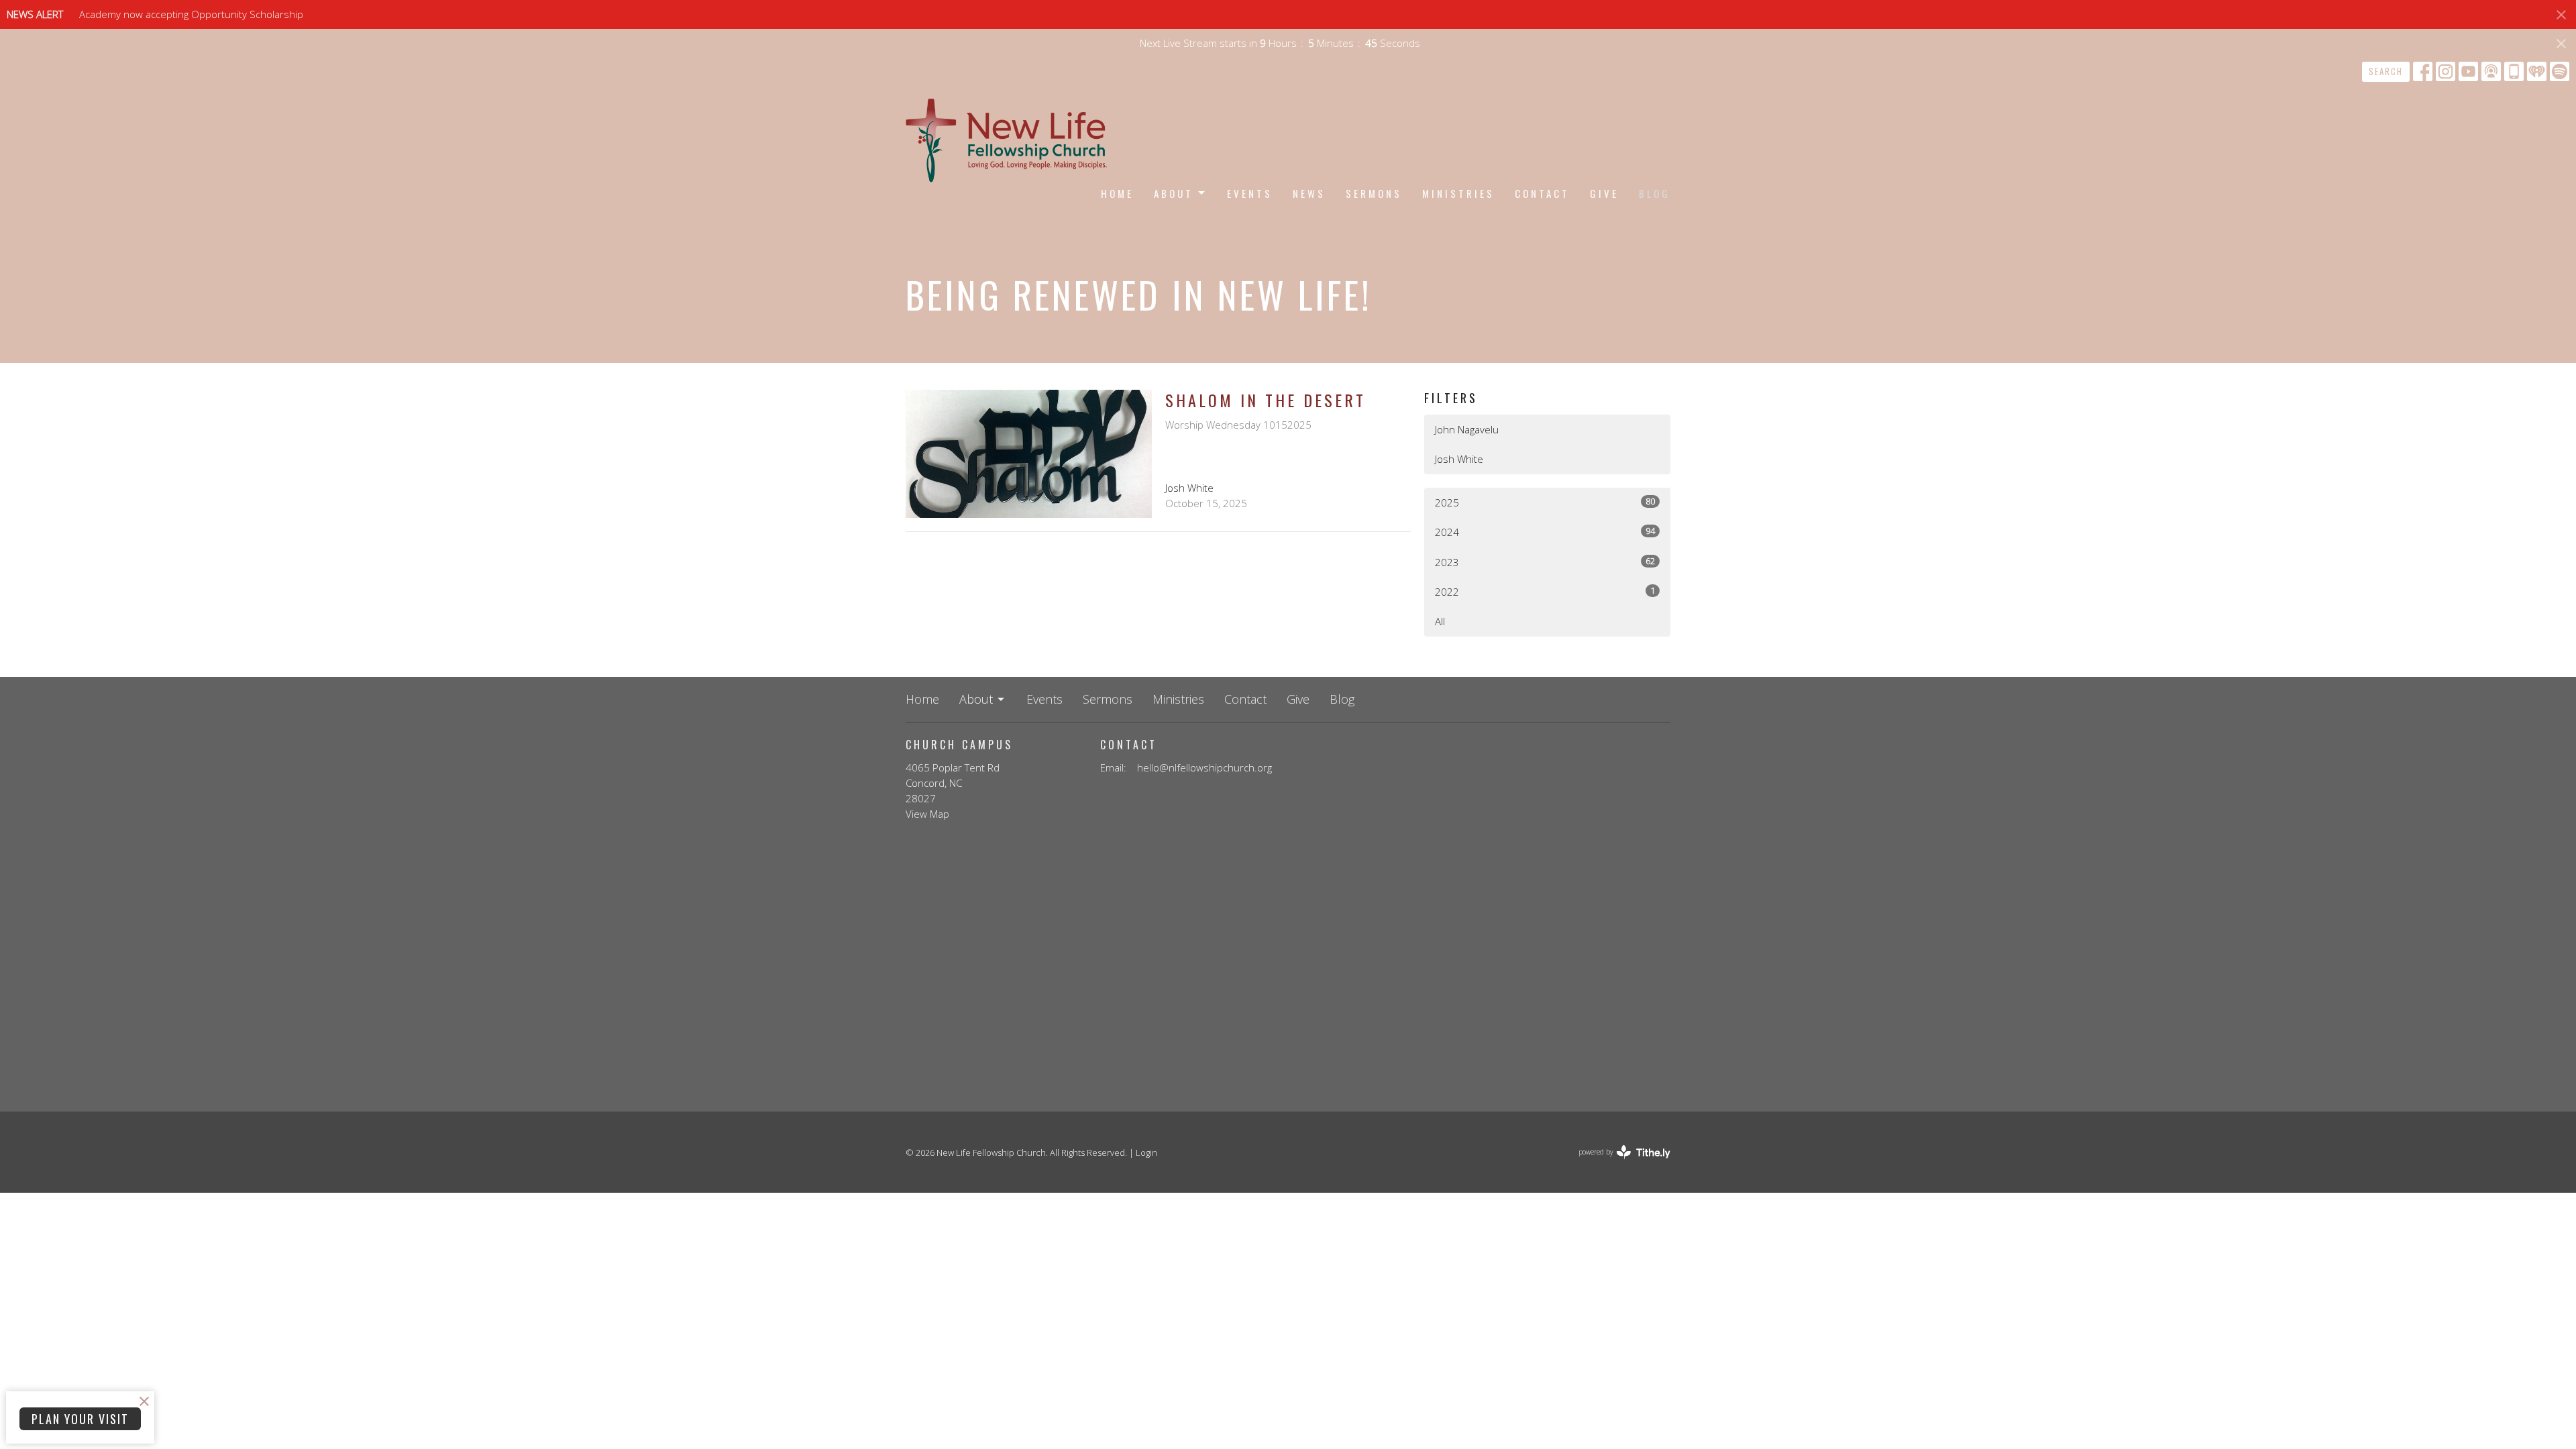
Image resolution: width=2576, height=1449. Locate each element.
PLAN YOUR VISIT (80, 1419)
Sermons (1374, 193)
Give (1604, 193)
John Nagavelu (1467, 429)
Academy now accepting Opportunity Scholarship (191, 14)
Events (1250, 193)
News (1309, 193)
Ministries (1458, 193)
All (1440, 621)
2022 (1545, 591)
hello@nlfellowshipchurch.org (1204, 767)
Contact (1542, 193)
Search (2386, 71)
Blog (1655, 193)
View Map (927, 814)
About (1174, 193)
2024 (1545, 532)
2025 (1545, 502)
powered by (1617, 1163)
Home (1117, 193)
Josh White (1459, 459)
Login (1146, 1152)
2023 (1545, 562)
